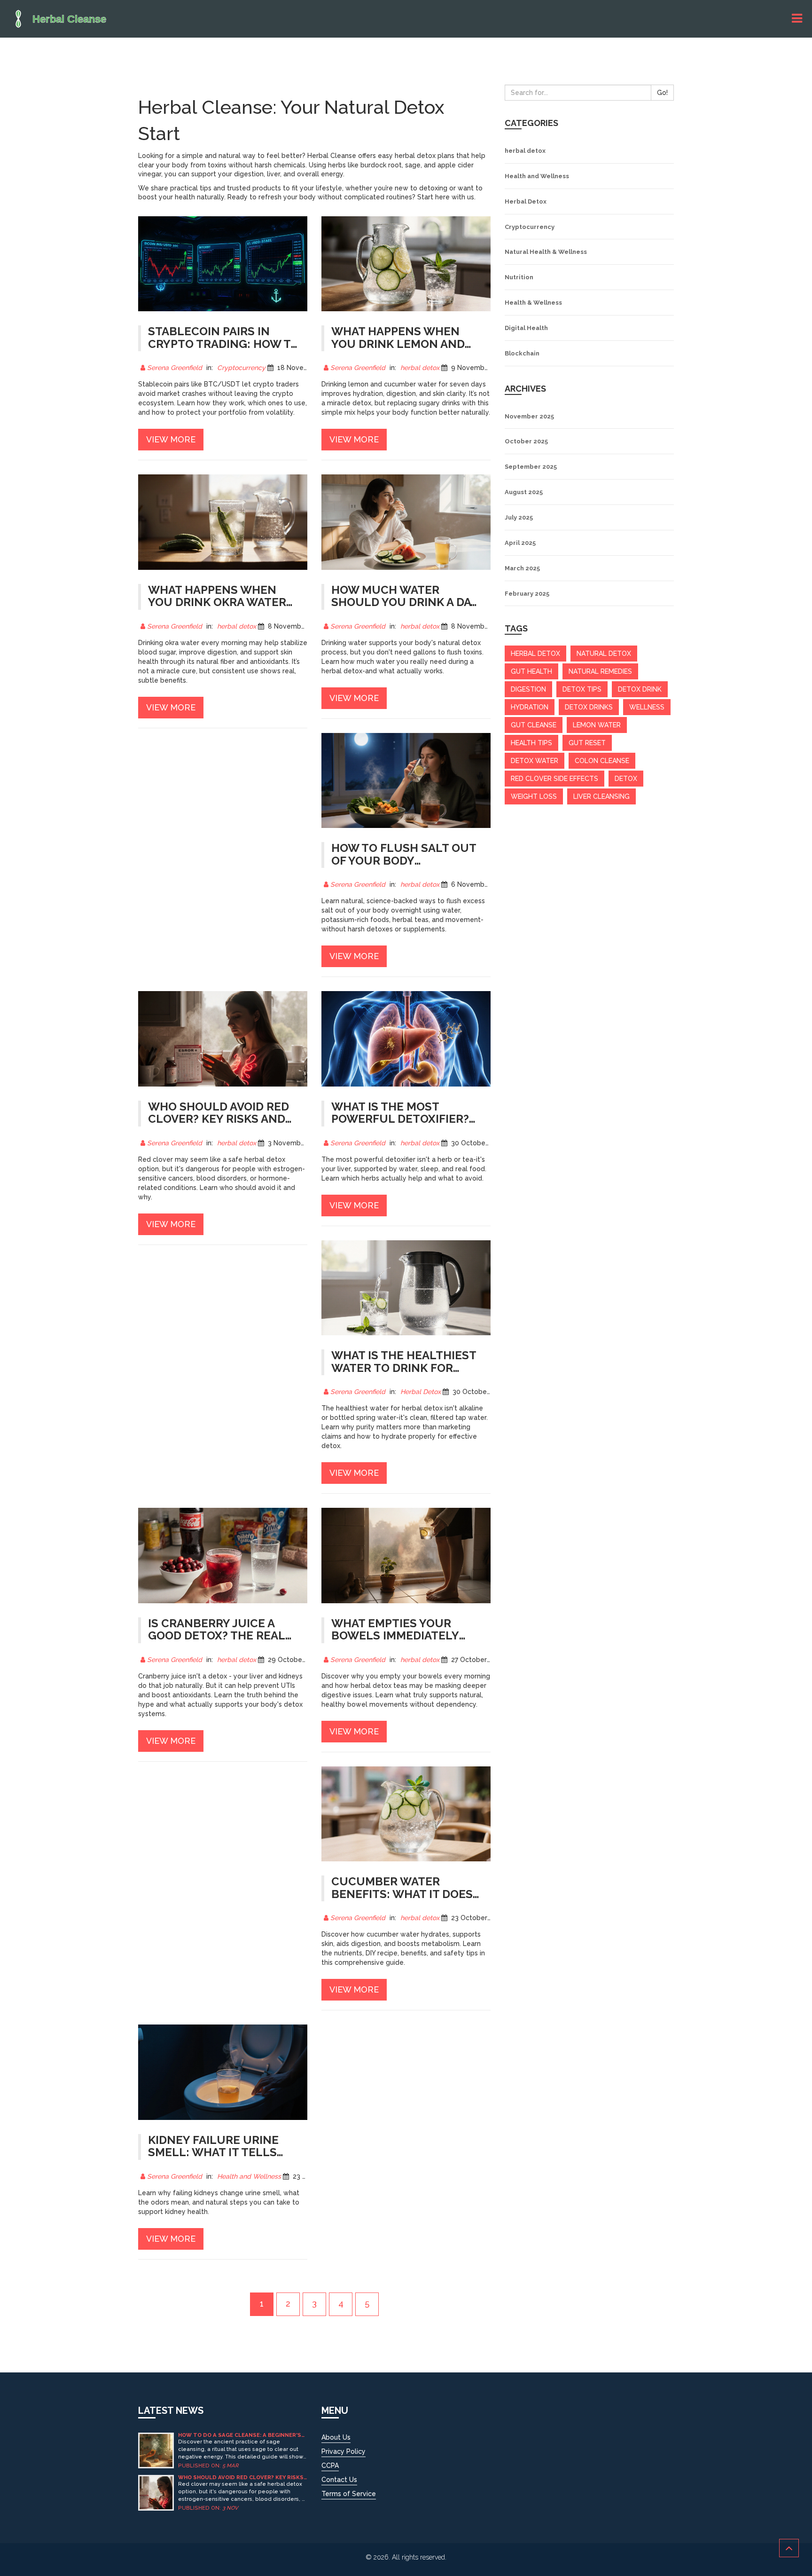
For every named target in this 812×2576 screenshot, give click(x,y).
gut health (531, 671)
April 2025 (520, 543)
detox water (535, 761)
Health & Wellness (533, 303)
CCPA (330, 2466)
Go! (662, 93)
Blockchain (522, 353)
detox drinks (589, 707)
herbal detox (420, 368)
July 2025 (519, 517)
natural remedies (600, 671)
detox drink (640, 689)
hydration (530, 707)
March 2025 (522, 568)
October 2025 (526, 441)
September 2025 (531, 467)
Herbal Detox (421, 1392)
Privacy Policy (344, 2451)
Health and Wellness (249, 2176)
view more (171, 439)
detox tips (582, 689)
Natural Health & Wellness (546, 252)
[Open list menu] (798, 19)
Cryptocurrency (241, 368)
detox (626, 779)
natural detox (604, 654)
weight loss (534, 796)
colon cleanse (602, 761)
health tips (531, 743)
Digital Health (526, 328)
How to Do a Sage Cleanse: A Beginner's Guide (240, 2435)
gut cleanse (534, 725)
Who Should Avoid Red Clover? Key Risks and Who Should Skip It (241, 2478)
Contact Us (339, 2480)
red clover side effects (554, 779)
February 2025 (527, 594)
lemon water (597, 725)
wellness (647, 707)
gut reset (587, 743)
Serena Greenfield (175, 368)
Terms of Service (349, 2494)
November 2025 (529, 416)
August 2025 (524, 492)
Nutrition (519, 277)
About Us (336, 2437)
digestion (528, 689)
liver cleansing (601, 796)
